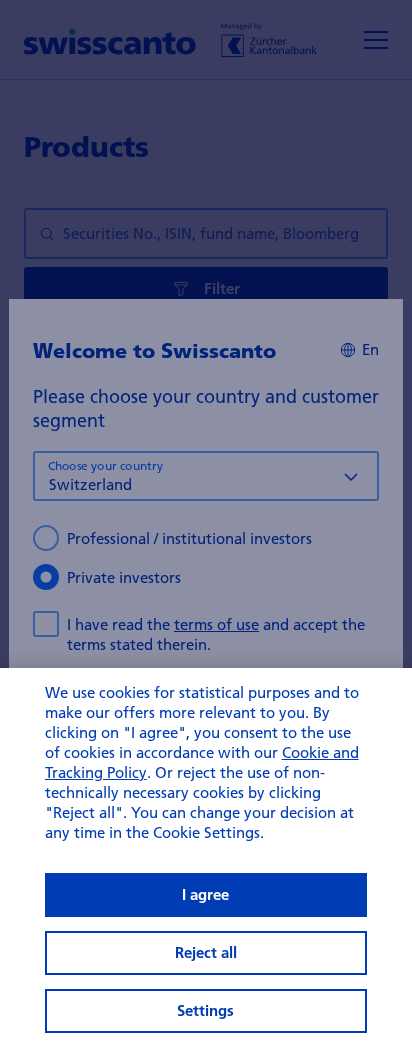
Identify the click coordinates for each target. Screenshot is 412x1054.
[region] (206, 861)
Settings (205, 1010)
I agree (205, 894)
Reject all (206, 952)
